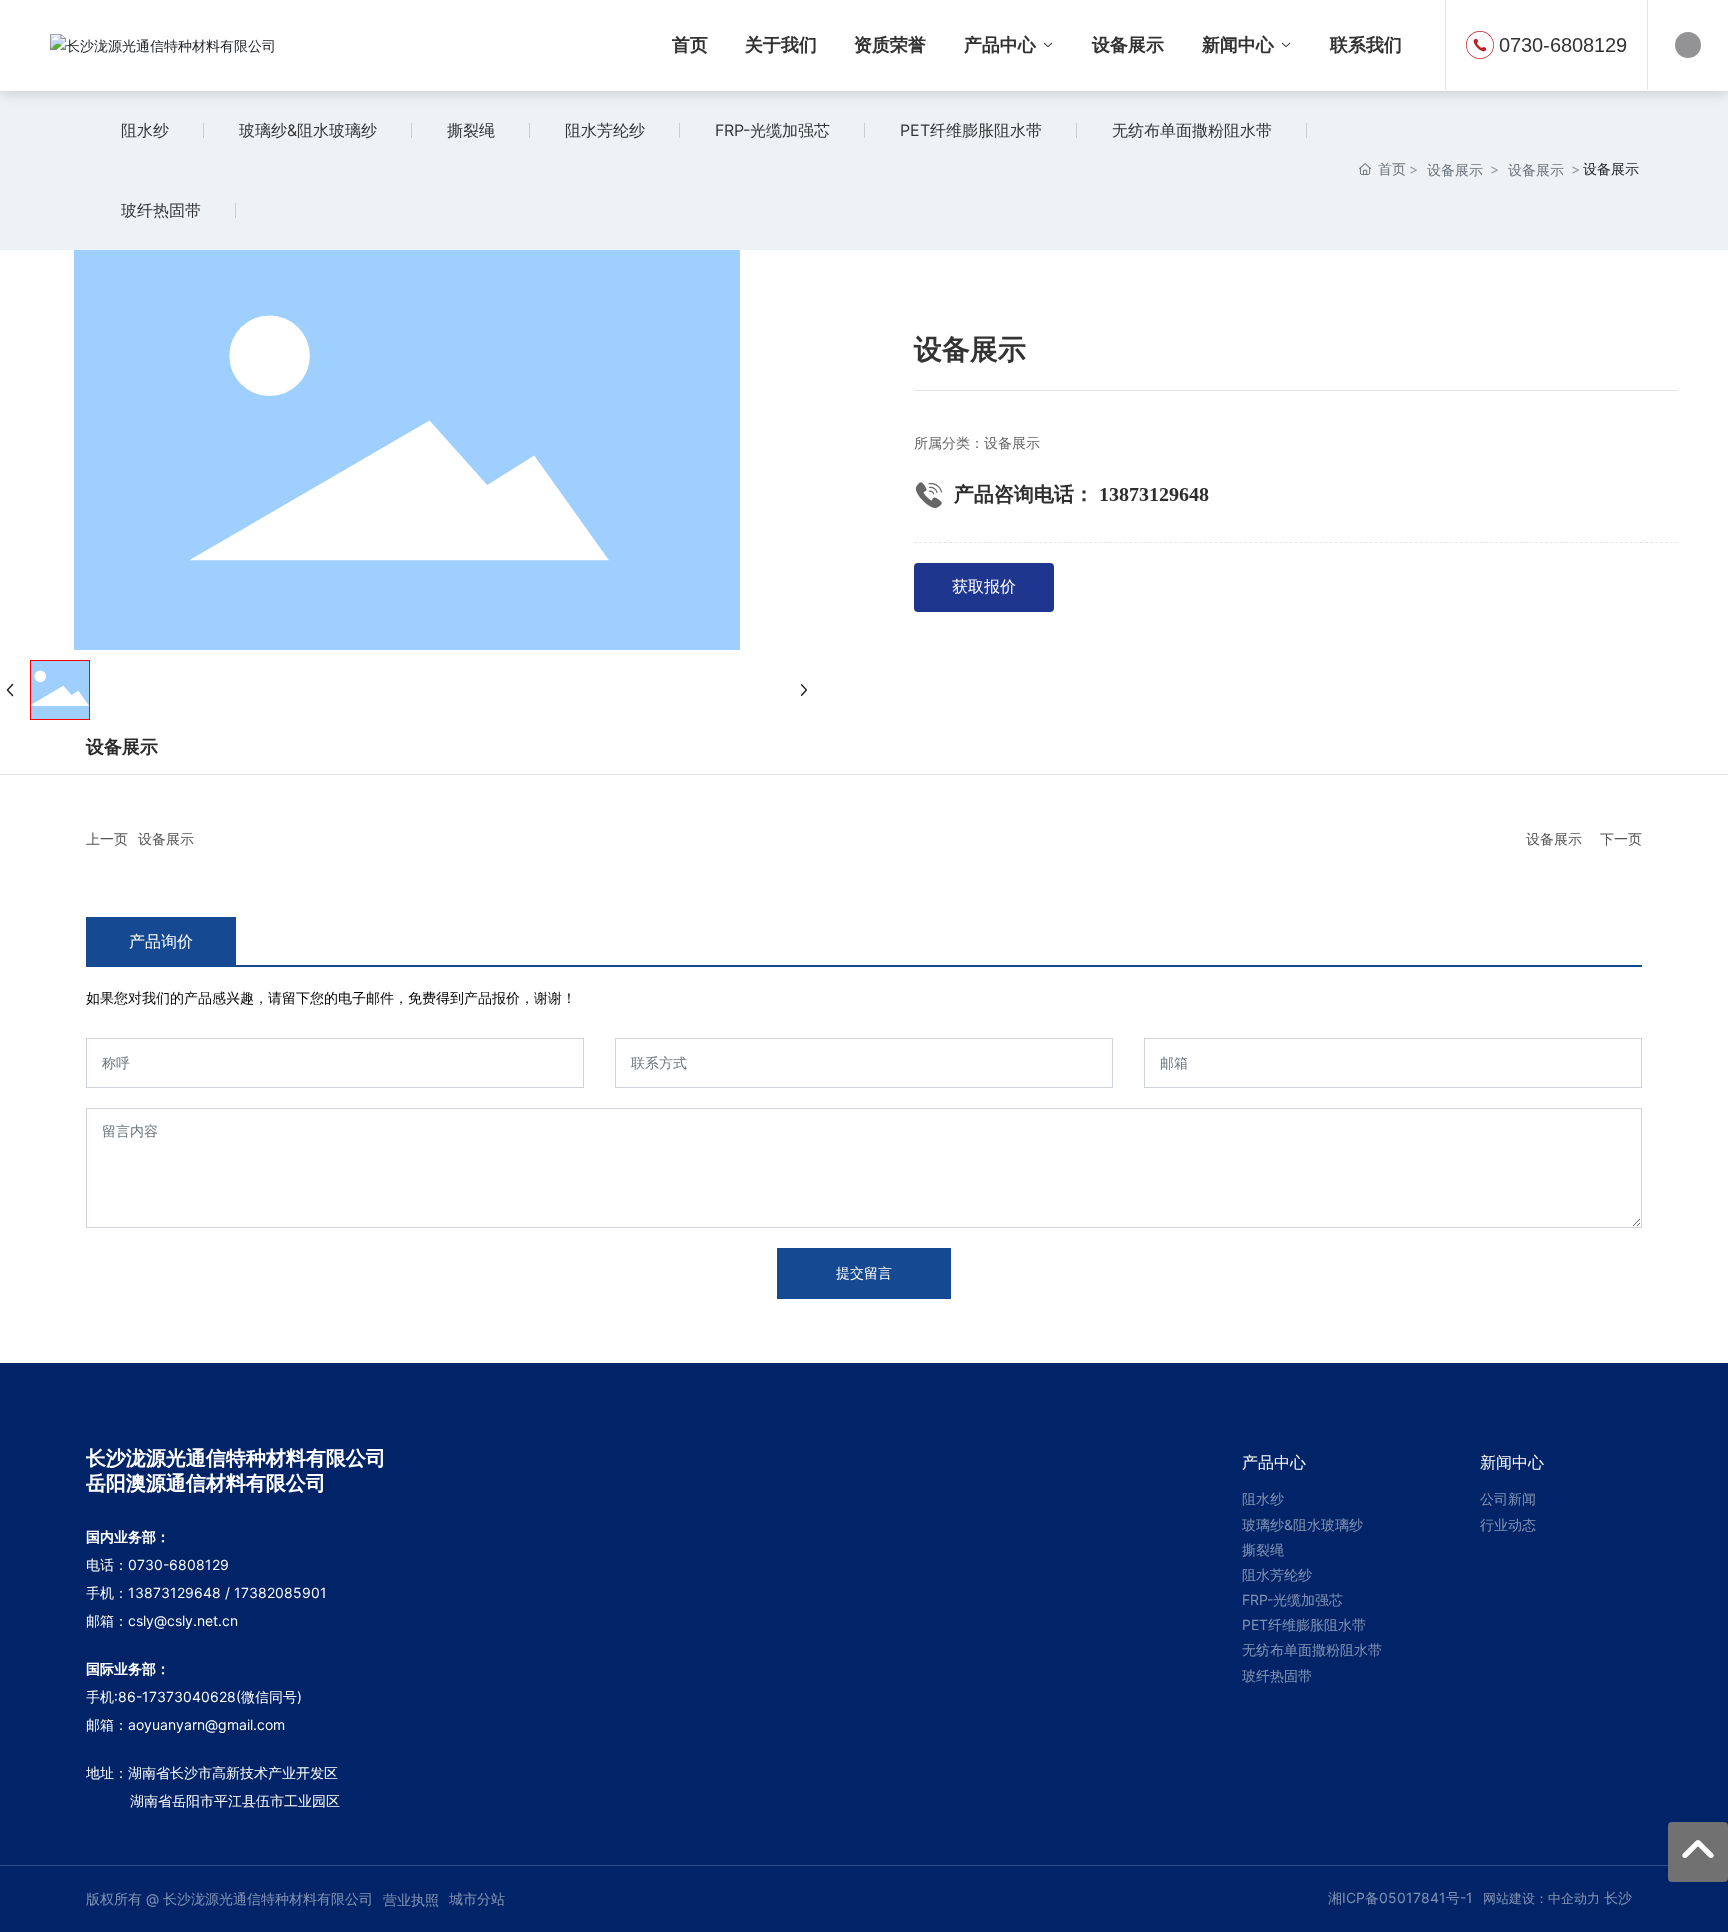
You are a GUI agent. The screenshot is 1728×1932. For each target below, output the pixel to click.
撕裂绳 (471, 130)
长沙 (1618, 1897)
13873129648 (174, 1592)
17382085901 (280, 1592)
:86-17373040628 (175, 1696)
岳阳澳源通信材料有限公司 (206, 1483)
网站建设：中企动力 (1541, 1898)
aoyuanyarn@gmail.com (206, 1724)
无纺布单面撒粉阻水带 (1192, 130)
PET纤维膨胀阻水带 (971, 130)
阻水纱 (145, 130)
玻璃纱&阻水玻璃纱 (308, 130)
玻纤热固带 (161, 210)
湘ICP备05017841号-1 (1400, 1897)
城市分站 (477, 1898)
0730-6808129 (1563, 45)
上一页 (107, 838)
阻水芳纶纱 (605, 130)
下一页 (1621, 838)
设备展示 (1455, 169)
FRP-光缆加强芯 (772, 130)
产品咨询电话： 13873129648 (1081, 494)
